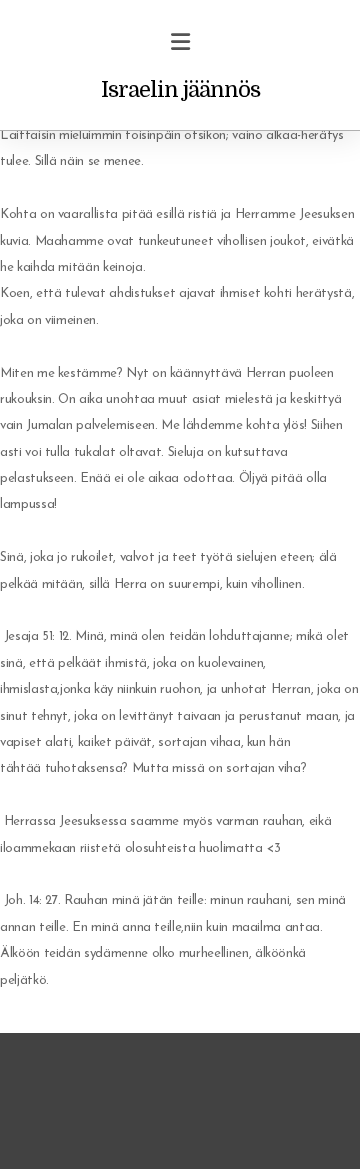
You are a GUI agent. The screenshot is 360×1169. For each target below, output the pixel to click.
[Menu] (180, 45)
